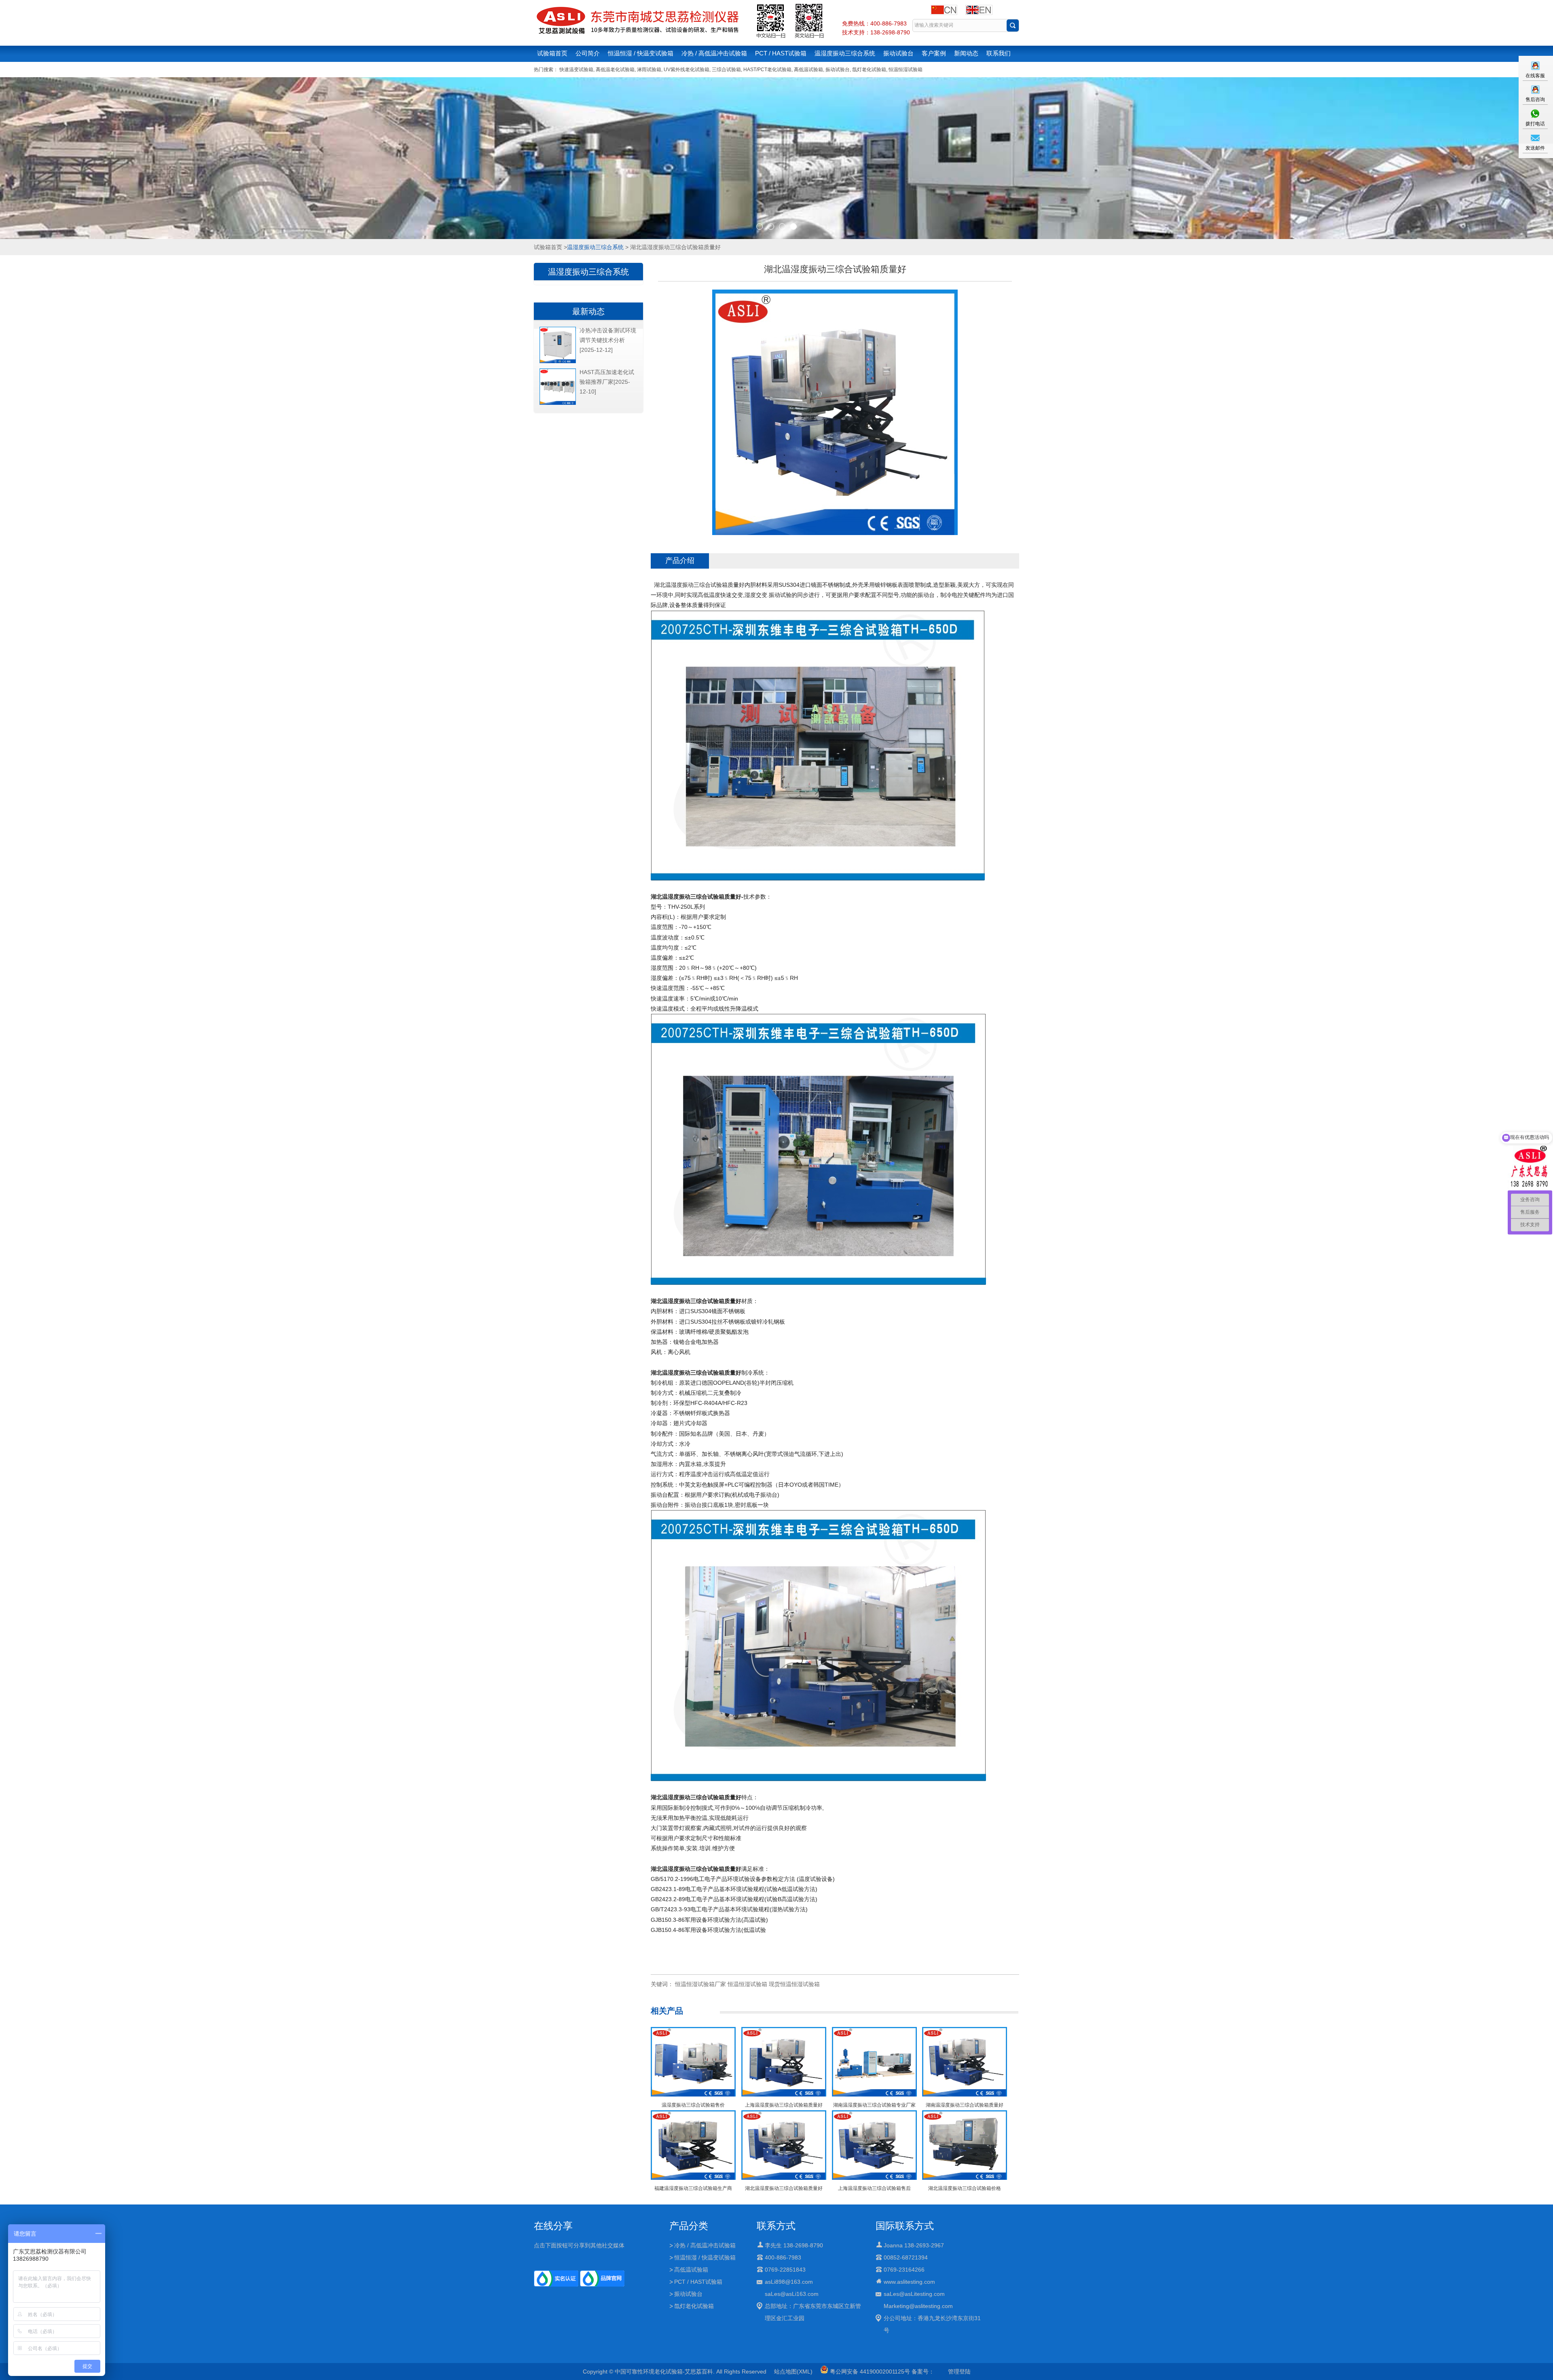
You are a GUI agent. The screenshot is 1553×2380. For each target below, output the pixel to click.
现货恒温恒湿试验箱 (794, 1984)
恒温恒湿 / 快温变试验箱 (641, 53)
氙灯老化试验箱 (869, 70)
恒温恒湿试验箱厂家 (700, 1984)
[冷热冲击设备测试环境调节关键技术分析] (558, 362)
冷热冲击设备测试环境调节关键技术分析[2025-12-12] (608, 340)
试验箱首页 (552, 53)
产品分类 (689, 2226)
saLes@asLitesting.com (914, 2294)
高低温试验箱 (808, 70)
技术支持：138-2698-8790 (876, 32)
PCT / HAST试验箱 (781, 53)
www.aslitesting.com (909, 2282)
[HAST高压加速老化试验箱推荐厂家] (558, 403)
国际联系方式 (905, 2226)
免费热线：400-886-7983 (874, 23)
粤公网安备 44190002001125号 (869, 2372)
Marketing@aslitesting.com (918, 2306)
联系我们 (999, 53)
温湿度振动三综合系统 (845, 53)
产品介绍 (680, 561)
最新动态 (588, 311)
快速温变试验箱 (576, 70)
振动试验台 (898, 53)
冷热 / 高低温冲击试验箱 (714, 53)
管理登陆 (959, 2372)
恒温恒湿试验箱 (906, 70)
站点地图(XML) (793, 2372)
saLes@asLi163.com (792, 2294)
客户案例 (934, 53)
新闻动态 (966, 53)
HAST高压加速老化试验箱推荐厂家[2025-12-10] (607, 382)
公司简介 (588, 53)
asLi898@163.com (789, 2282)
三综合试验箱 (726, 70)
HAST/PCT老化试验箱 (767, 70)
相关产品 (667, 2011)
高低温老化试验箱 (615, 70)
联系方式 (776, 2226)
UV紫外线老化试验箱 (687, 70)
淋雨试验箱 (649, 70)
